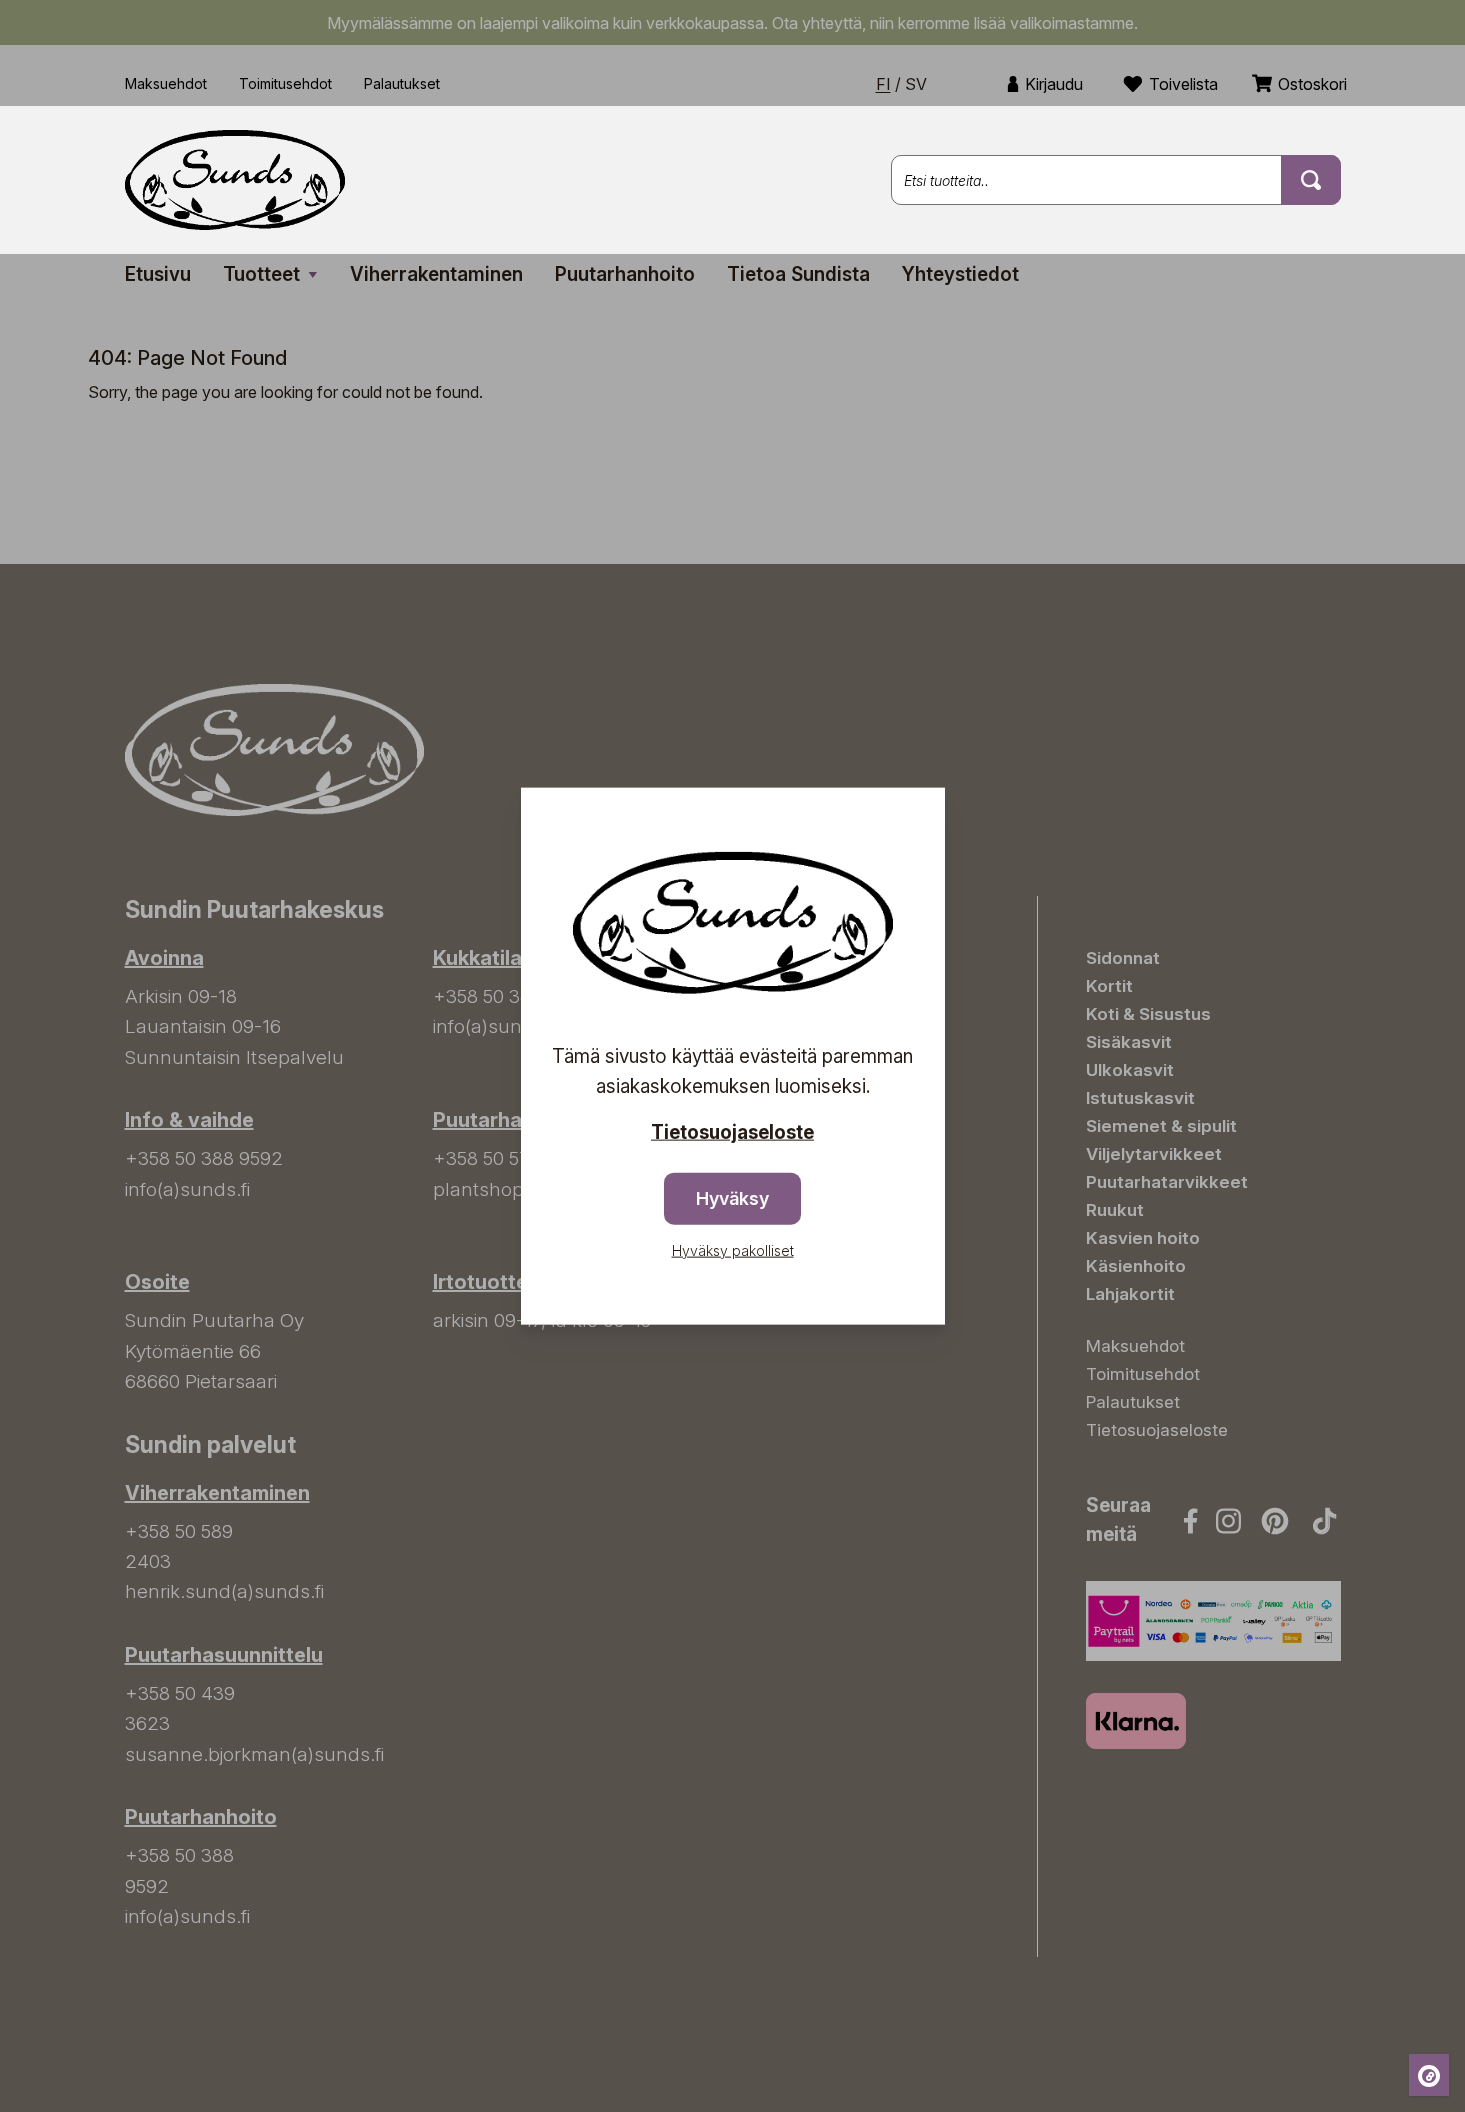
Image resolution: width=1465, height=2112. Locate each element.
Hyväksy (732, 1197)
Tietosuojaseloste (732, 1132)
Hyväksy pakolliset (733, 1249)
